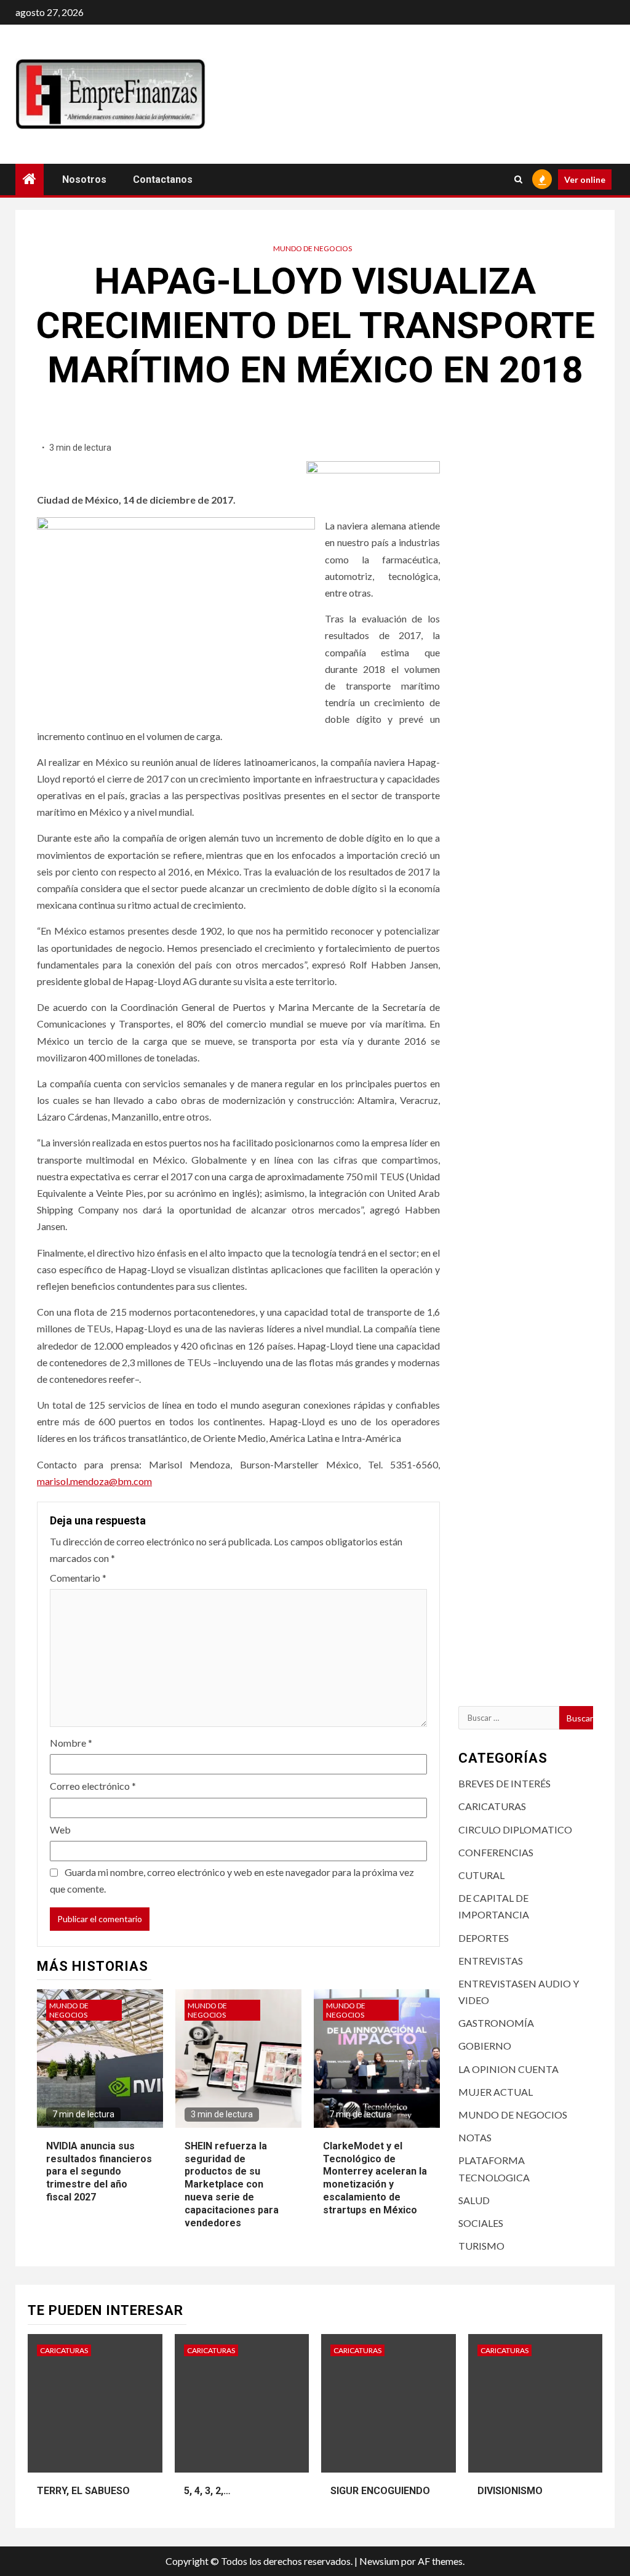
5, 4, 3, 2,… (207, 2491)
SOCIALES (481, 2223)
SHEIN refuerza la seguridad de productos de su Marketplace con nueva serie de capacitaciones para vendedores (232, 2184)
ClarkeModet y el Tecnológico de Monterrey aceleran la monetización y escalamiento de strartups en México (375, 2178)
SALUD (474, 2200)
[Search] (518, 179)
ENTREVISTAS (491, 1961)
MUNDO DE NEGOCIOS (313, 248)
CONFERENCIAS (496, 1852)
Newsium (379, 2561)
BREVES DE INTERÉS (504, 1783)
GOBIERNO (485, 2046)
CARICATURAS (492, 1806)
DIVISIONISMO (510, 2491)
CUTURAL (481, 1875)
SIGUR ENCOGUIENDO (380, 2491)
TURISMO (481, 2246)
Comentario (78, 1578)
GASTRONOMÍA (496, 2023)
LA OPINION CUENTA (508, 2069)
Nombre (71, 1743)
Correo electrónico (93, 1786)
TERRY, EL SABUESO (83, 2491)
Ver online (585, 179)
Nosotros (84, 179)
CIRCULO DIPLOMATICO (515, 1829)
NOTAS (475, 2137)
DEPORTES (484, 1938)
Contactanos (163, 179)
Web (60, 1829)
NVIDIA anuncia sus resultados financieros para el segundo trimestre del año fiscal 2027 (99, 2171)
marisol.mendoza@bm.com (94, 1481)
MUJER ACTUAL (496, 2092)
